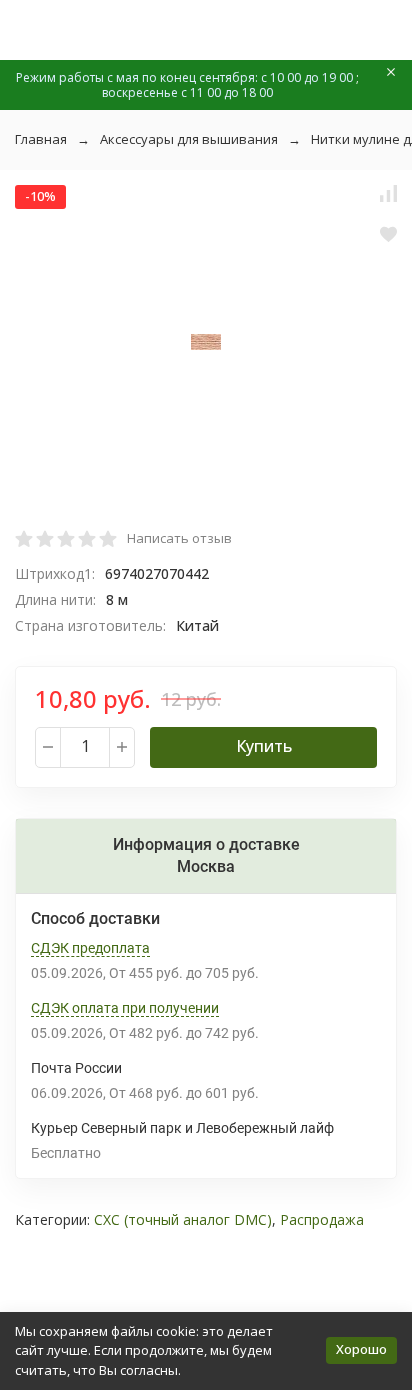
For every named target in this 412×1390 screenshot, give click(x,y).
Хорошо (361, 1349)
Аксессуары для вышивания (189, 139)
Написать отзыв (179, 538)
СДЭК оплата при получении (125, 1008)
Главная (41, 139)
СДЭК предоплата (90, 948)
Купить (264, 746)
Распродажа (322, 1219)
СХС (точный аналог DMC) (183, 1219)
